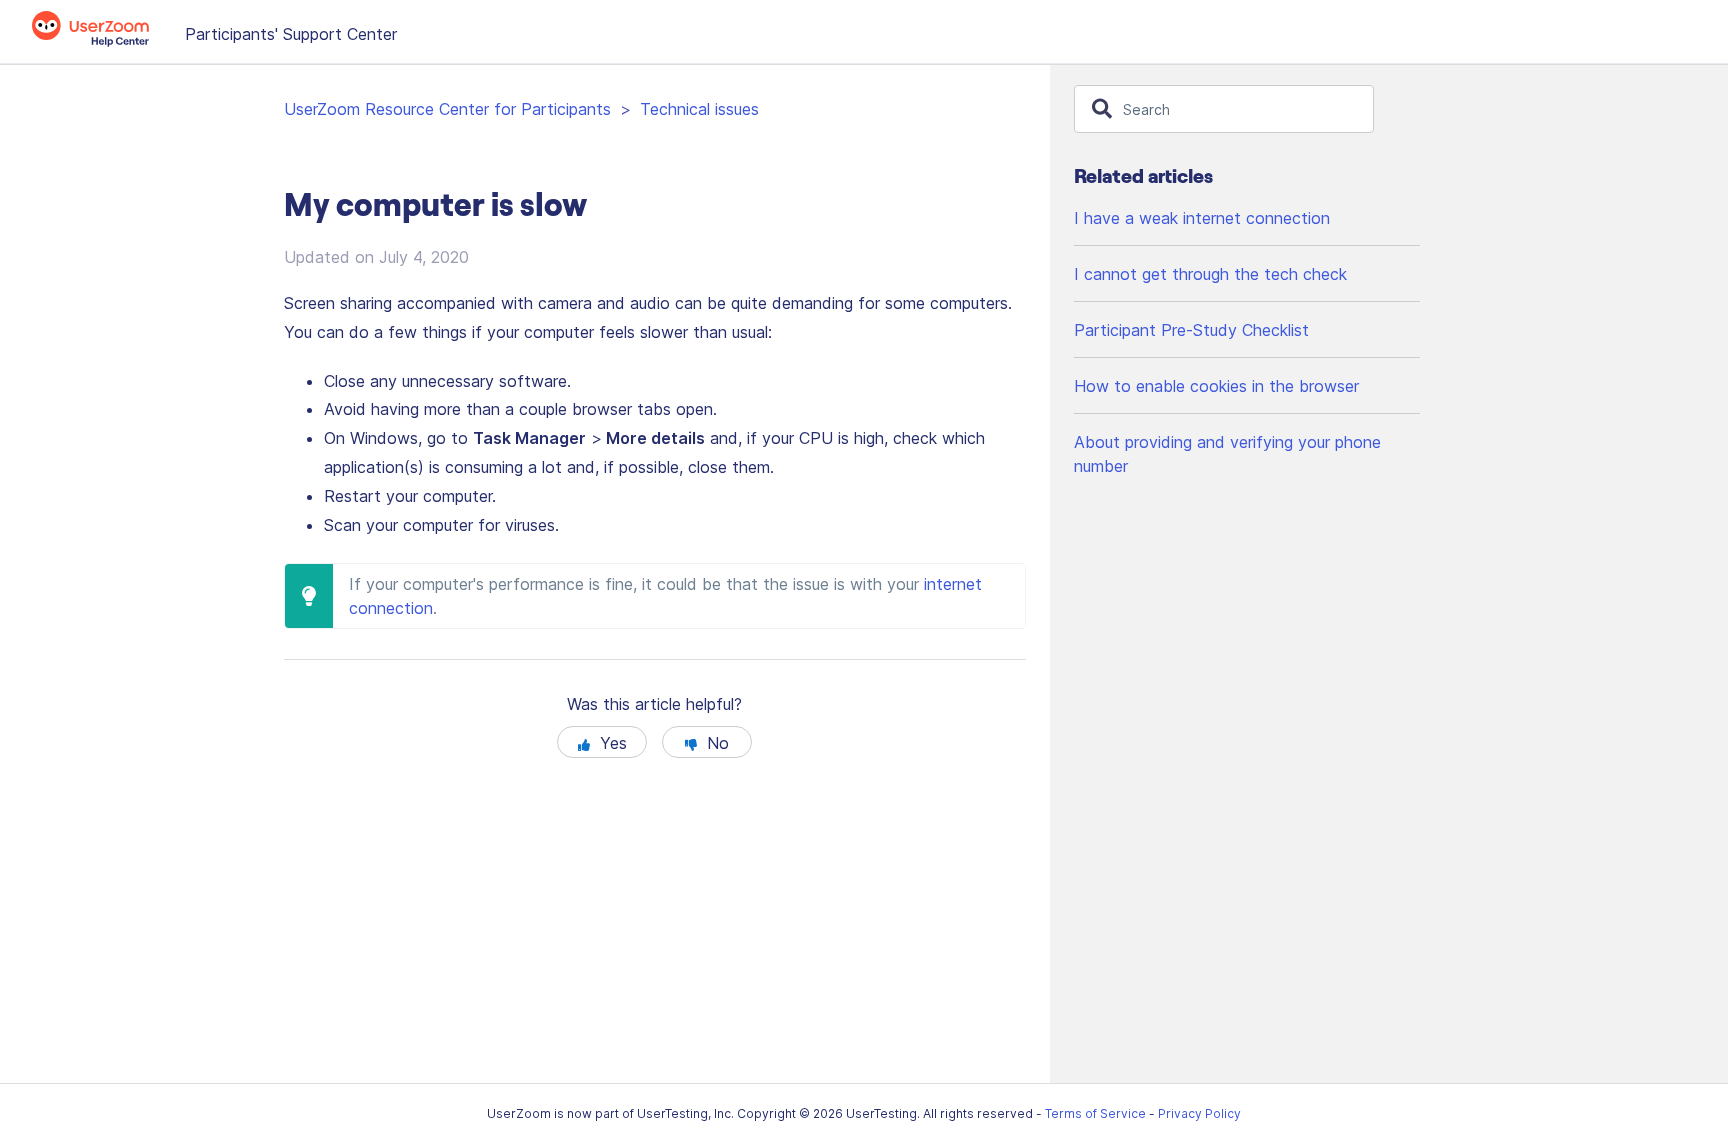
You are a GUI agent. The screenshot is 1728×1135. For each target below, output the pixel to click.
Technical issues (699, 109)
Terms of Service (1095, 1113)
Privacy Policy (1199, 1113)
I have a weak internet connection (1202, 218)
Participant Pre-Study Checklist (1191, 330)
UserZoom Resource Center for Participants (447, 109)
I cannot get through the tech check (1210, 274)
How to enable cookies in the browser (1216, 386)
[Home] (101, 41)
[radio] (602, 742)
